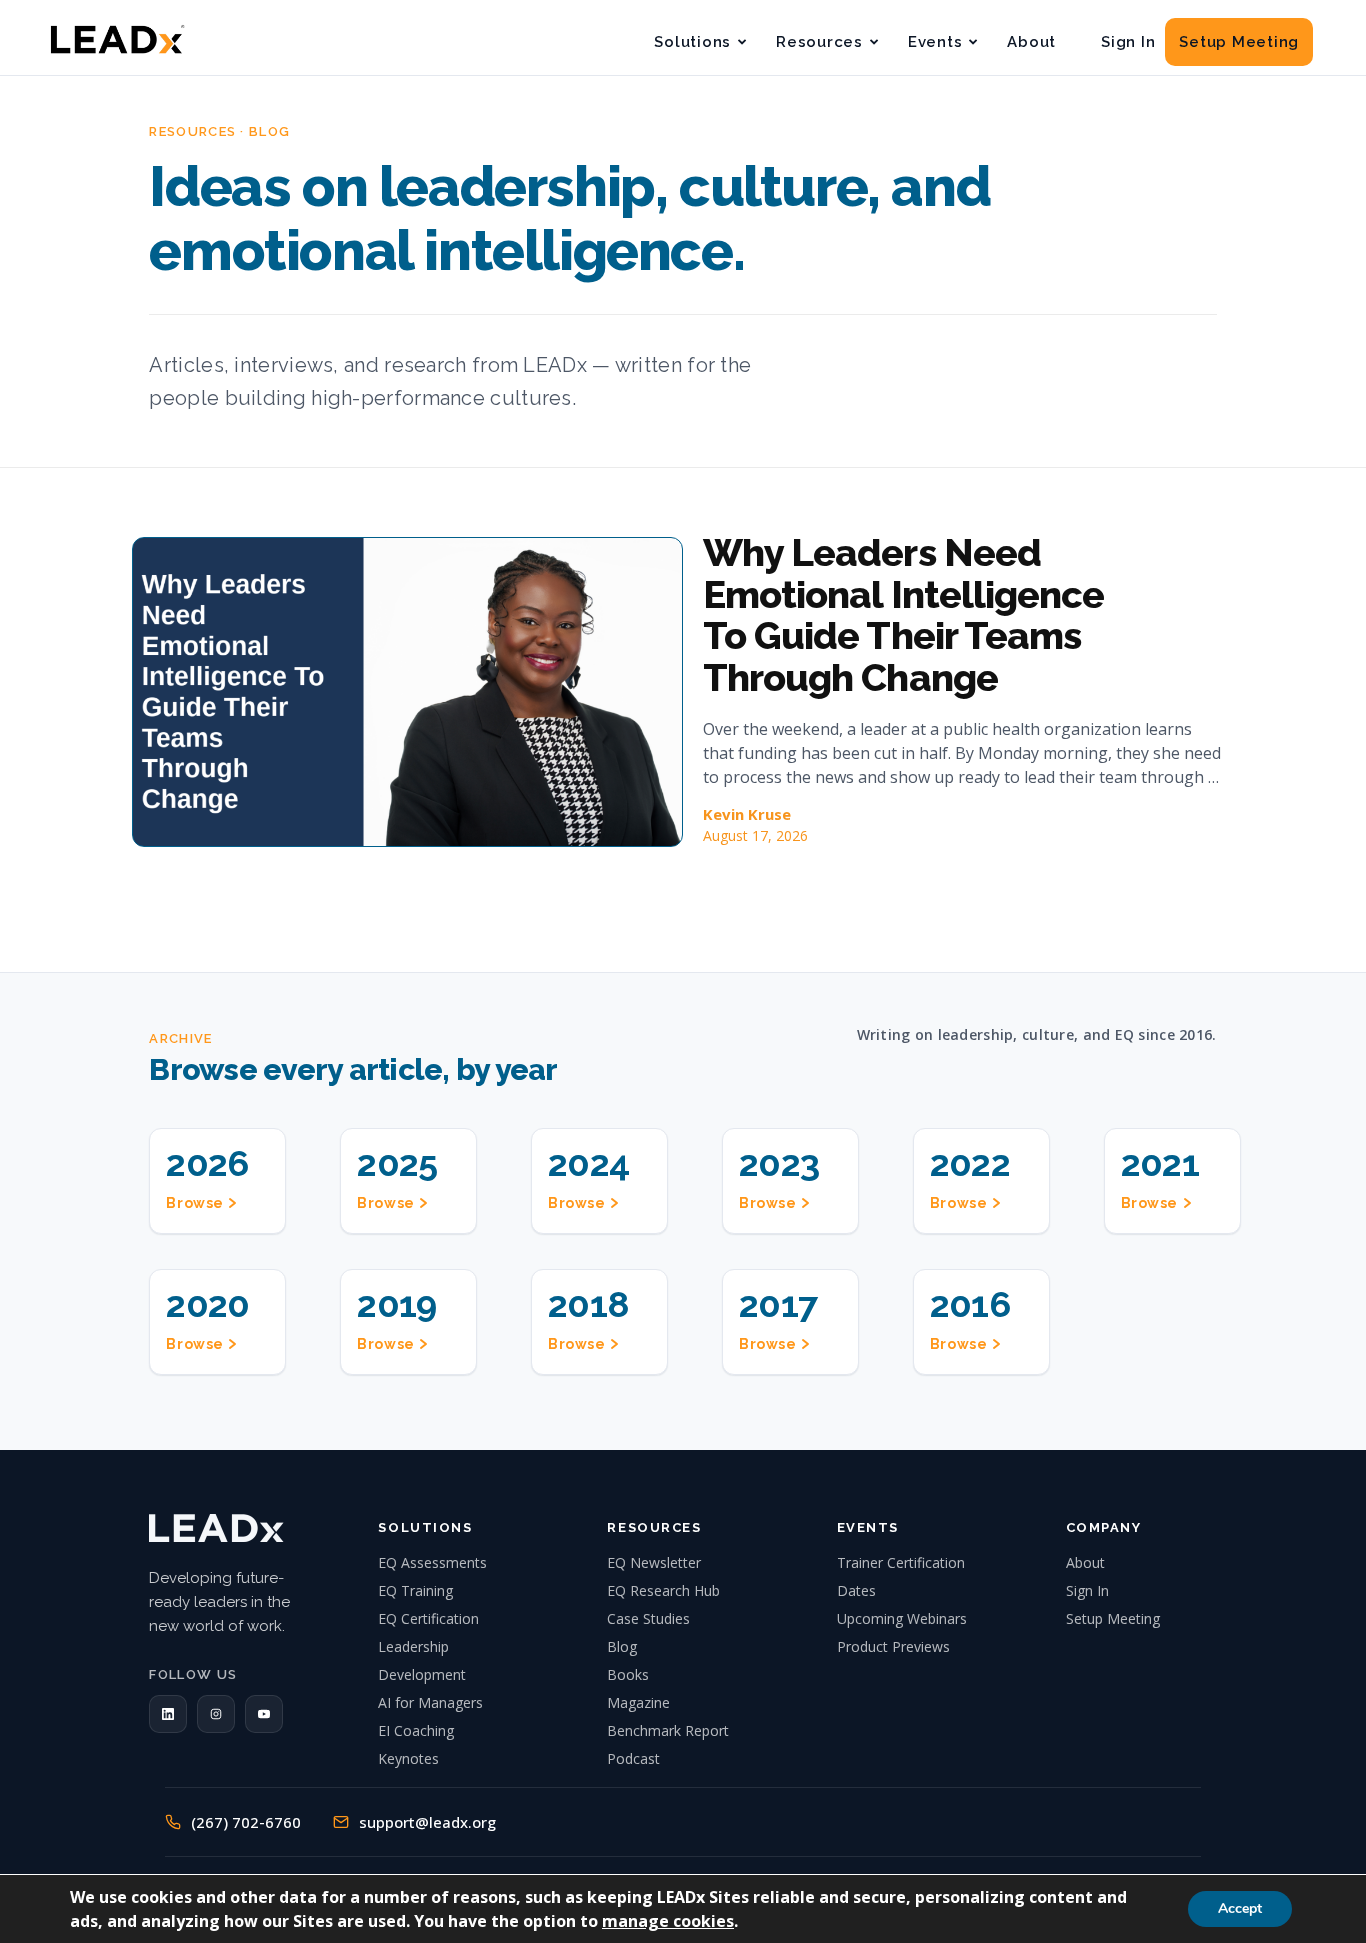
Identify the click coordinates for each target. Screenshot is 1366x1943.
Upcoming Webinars (902, 1618)
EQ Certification (428, 1618)
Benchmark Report (668, 1730)
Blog (622, 1646)
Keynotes (408, 1758)
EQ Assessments (432, 1562)
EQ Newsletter (654, 1562)
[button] (168, 1714)
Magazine (638, 1702)
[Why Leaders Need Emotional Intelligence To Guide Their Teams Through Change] (407, 692)
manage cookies (668, 1921)
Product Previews (893, 1646)
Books (628, 1674)
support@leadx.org (427, 1822)
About (1031, 42)
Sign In (1128, 42)
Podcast (633, 1758)
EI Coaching (416, 1730)
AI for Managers (430, 1702)
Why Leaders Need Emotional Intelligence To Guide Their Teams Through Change (903, 615)
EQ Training (415, 1590)
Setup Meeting (1239, 42)
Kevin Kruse (747, 814)
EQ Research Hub (663, 1590)
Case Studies (648, 1618)
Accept (1240, 1908)
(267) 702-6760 (246, 1822)
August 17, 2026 (755, 835)
